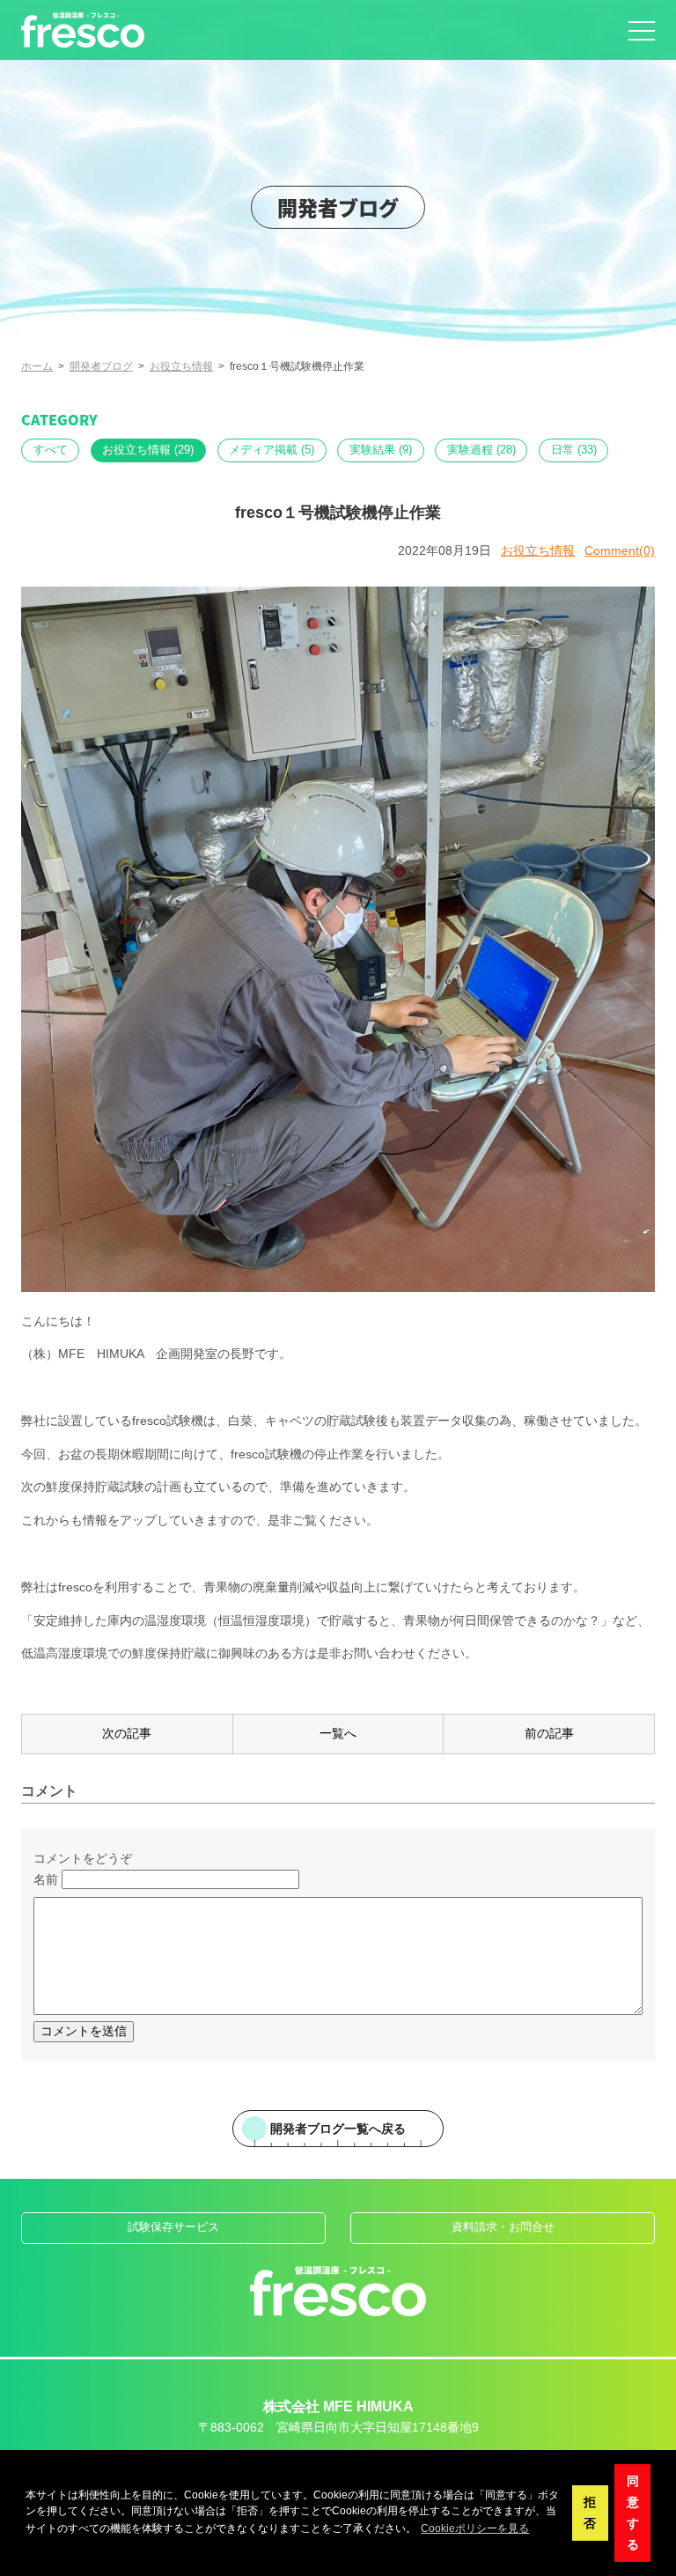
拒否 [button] (590, 2513)
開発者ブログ (101, 366)
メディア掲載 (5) (272, 450)
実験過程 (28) (481, 450)
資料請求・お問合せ (503, 2227)
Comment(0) (620, 550)
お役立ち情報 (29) (148, 450)
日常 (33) (574, 450)
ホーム (37, 366)
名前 (46, 1879)
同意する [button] (633, 2513)
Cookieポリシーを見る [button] (475, 2528)
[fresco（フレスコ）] (83, 30)
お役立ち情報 (181, 366)
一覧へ (338, 1733)
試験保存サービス (173, 2227)
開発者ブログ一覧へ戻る (338, 2129)
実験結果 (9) (381, 450)
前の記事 (549, 1733)
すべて (51, 450)
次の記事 (127, 1733)
